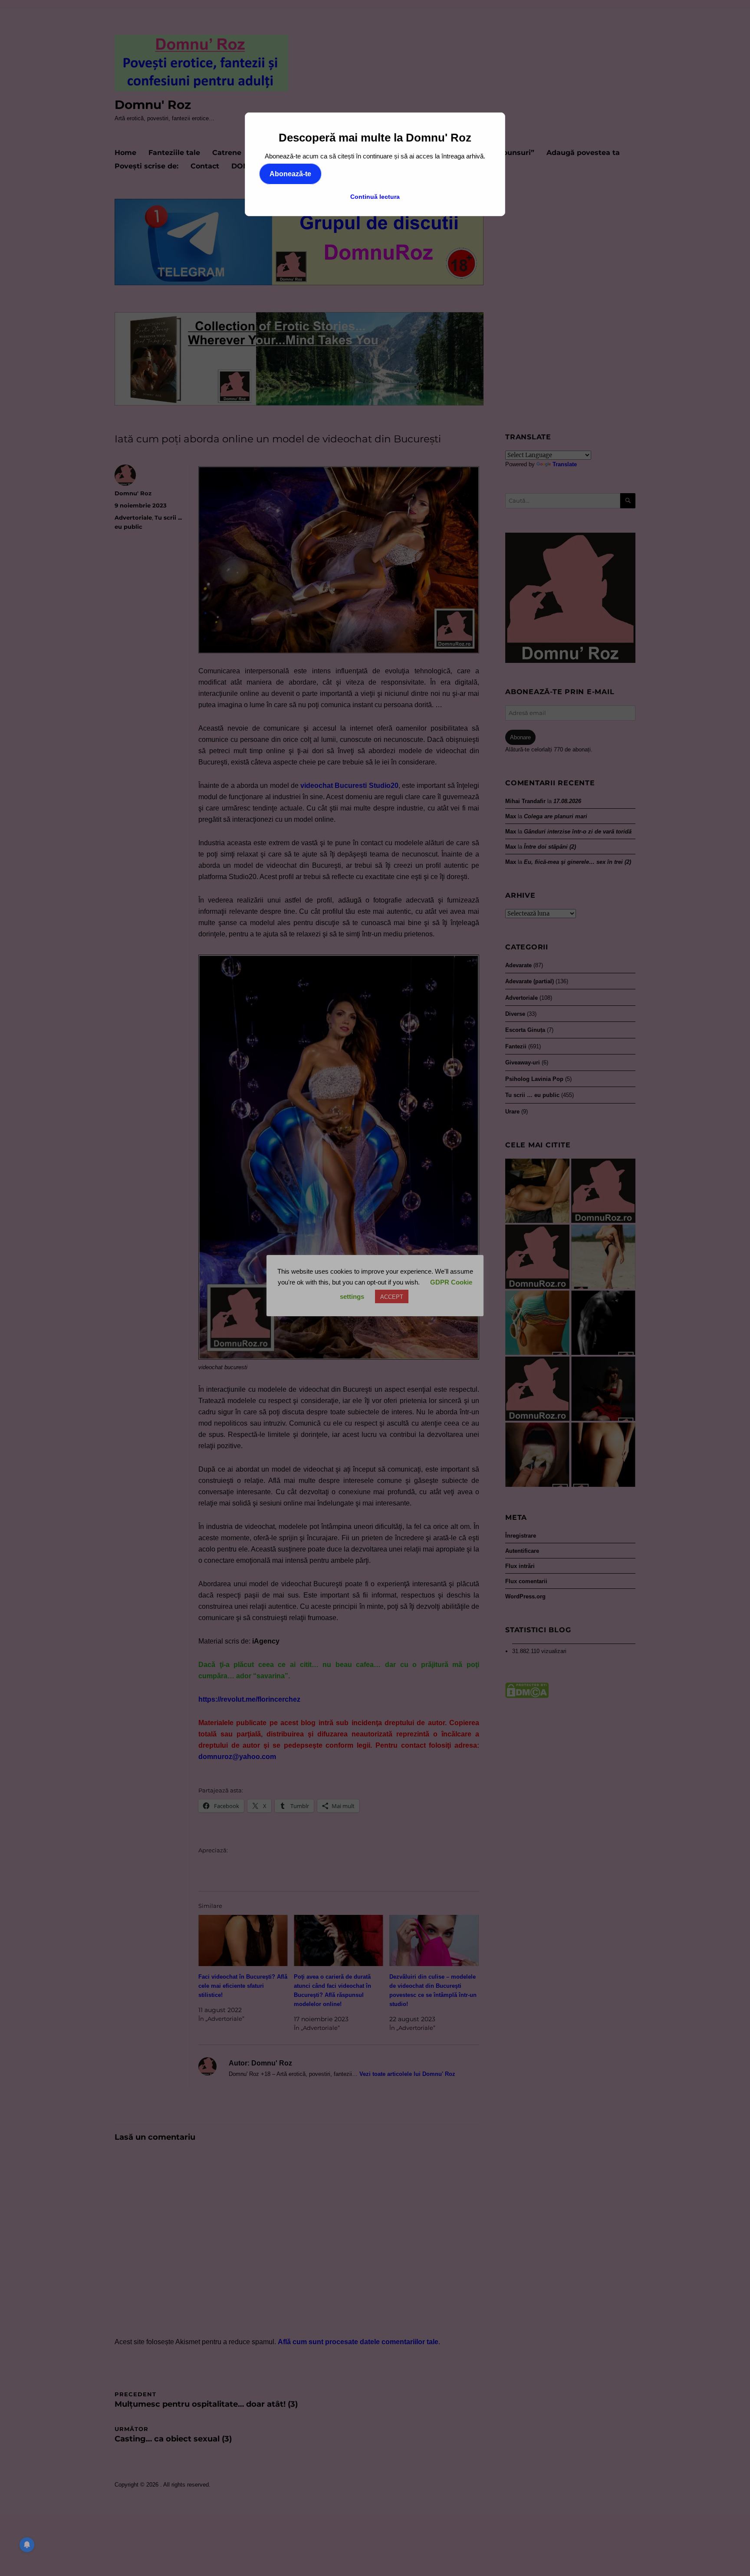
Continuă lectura (375, 197)
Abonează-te (290, 174)
